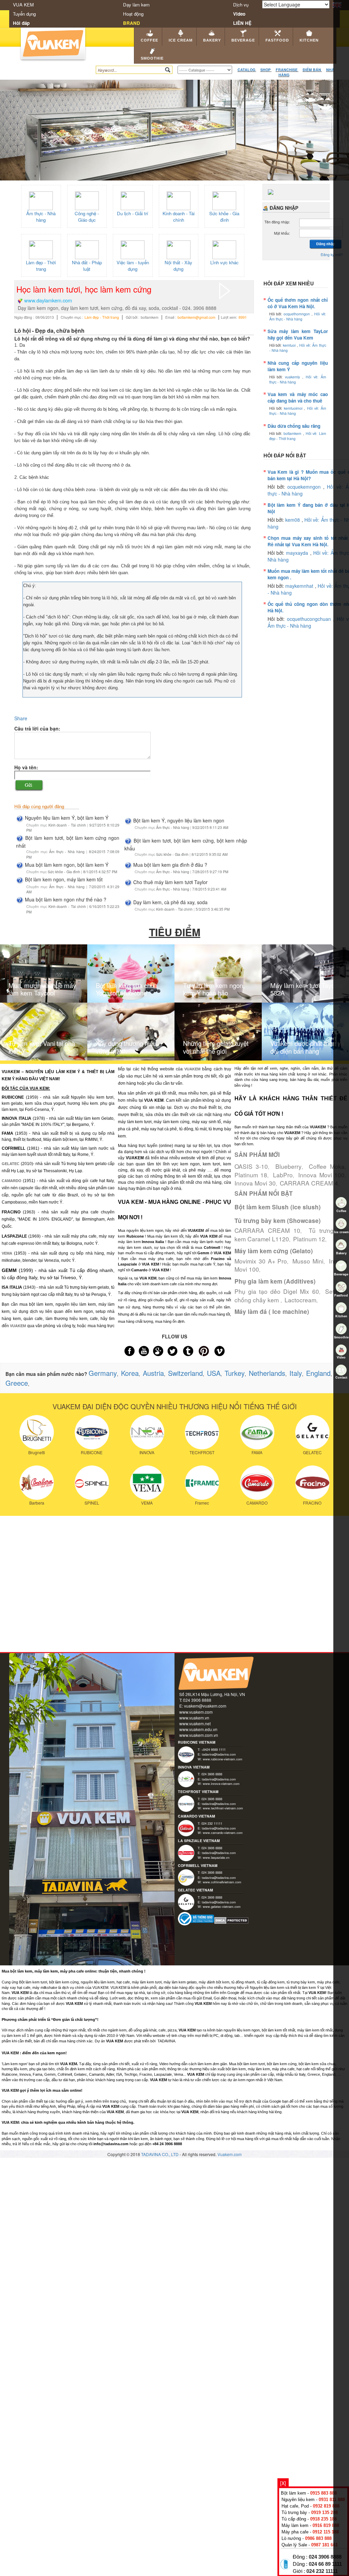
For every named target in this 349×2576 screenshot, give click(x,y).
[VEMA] (147, 1482)
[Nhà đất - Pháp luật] (87, 249)
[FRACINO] (312, 1482)
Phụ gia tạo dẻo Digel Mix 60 (277, 1291)
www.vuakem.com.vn (199, 1735)
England (318, 1373)
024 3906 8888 (325, 2557)
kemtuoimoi (294, 408)
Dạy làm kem (136, 5)
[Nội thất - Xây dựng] (179, 249)
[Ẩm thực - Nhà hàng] (41, 200)
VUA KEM (23, 5)
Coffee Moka (327, 1166)
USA (214, 1373)
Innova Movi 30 (255, 1183)
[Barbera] (37, 1482)
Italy (296, 1373)
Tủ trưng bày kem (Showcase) (278, 1221)
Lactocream (300, 1300)
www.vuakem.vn (194, 1718)
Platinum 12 (309, 1239)
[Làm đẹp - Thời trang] (41, 249)
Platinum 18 (251, 1175)
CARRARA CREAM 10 (267, 1230)
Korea (130, 1373)
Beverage (243, 40)
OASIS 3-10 (251, 1166)
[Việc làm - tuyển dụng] (133, 249)
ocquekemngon (305, 487)
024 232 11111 (322, 2571)
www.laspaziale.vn (216, 1857)
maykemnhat (300, 586)
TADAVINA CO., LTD (160, 2154)
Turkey (235, 1373)
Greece (17, 1383)
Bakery (212, 40)
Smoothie (152, 58)
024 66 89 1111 (325, 2564)
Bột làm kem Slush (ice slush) (278, 1207)
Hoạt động (133, 14)
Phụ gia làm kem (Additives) (275, 1281)
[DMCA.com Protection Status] (232, 1920)
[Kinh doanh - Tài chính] (179, 200)
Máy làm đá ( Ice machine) (272, 1311)
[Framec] (202, 1482)
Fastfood (277, 40)
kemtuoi (290, 345)
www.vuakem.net (195, 1723)
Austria (153, 1373)
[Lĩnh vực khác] (224, 249)
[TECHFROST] (202, 1431)
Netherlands (267, 1373)
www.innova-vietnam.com (221, 1784)
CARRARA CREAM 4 (309, 1183)
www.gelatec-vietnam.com (222, 1906)
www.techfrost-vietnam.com (223, 1808)
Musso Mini (308, 1261)
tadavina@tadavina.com (219, 1754)
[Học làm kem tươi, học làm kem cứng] (225, 290)
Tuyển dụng (24, 14)
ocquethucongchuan (310, 619)
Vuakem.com (230, 2154)
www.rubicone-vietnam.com (223, 1759)
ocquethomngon (298, 314)
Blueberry (289, 1166)
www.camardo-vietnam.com (223, 1833)
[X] (283, 2483)
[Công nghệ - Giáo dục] (87, 200)
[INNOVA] (147, 1431)
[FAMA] (257, 1431)
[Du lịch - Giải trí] (133, 200)
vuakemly (294, 377)
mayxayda (298, 553)
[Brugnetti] (37, 1431)
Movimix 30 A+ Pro (261, 1261)
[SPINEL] (92, 1482)
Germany (103, 1373)
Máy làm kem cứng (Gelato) (274, 1251)
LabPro (283, 1175)
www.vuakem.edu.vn (198, 1729)
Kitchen (309, 40)
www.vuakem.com (196, 1712)
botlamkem (293, 433)
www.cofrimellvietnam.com (222, 1882)
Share (21, 718)
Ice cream (181, 40)
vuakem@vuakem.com (205, 1706)
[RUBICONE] (92, 1431)
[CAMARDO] (257, 1482)
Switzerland (185, 1373)
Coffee (149, 40)
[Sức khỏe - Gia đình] (224, 200)
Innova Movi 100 (321, 1175)
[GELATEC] (312, 1431)
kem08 (293, 520)
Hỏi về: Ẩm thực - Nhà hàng (298, 316)
